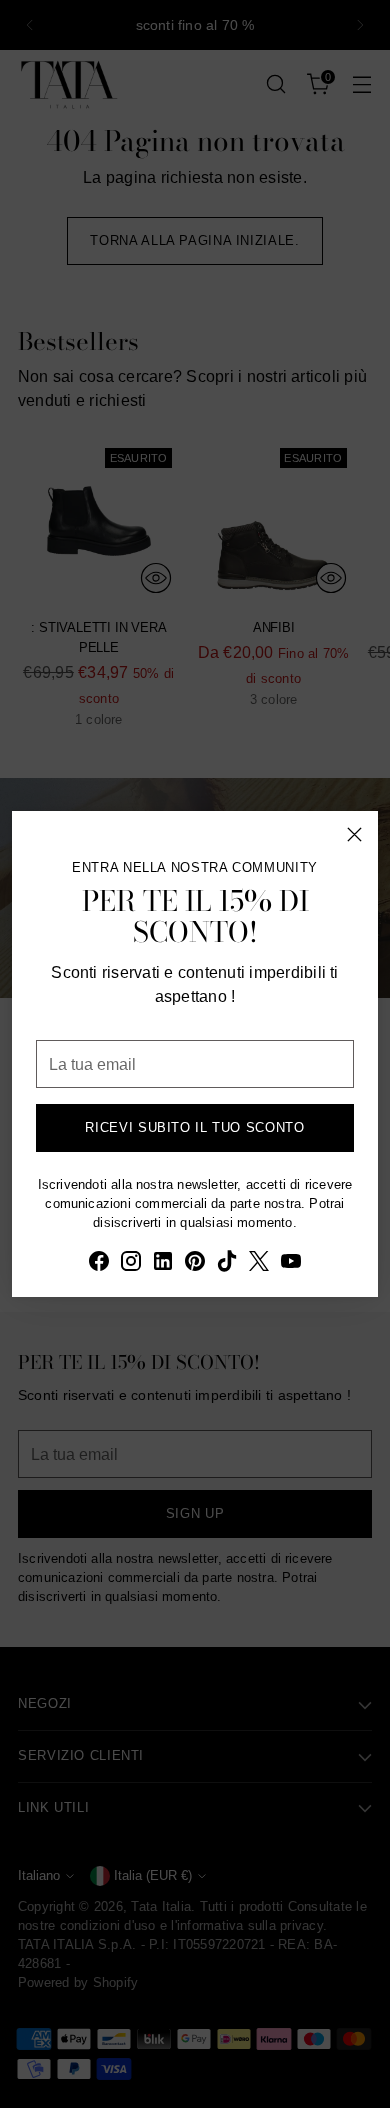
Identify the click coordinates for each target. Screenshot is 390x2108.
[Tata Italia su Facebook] (99, 1264)
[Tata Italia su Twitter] (259, 1264)
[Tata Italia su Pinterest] (195, 1264)
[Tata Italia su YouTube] (291, 1264)
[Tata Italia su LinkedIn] (163, 1264)
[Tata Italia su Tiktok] (227, 1264)
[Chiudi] (354, 834)
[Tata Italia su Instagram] (131, 1264)
